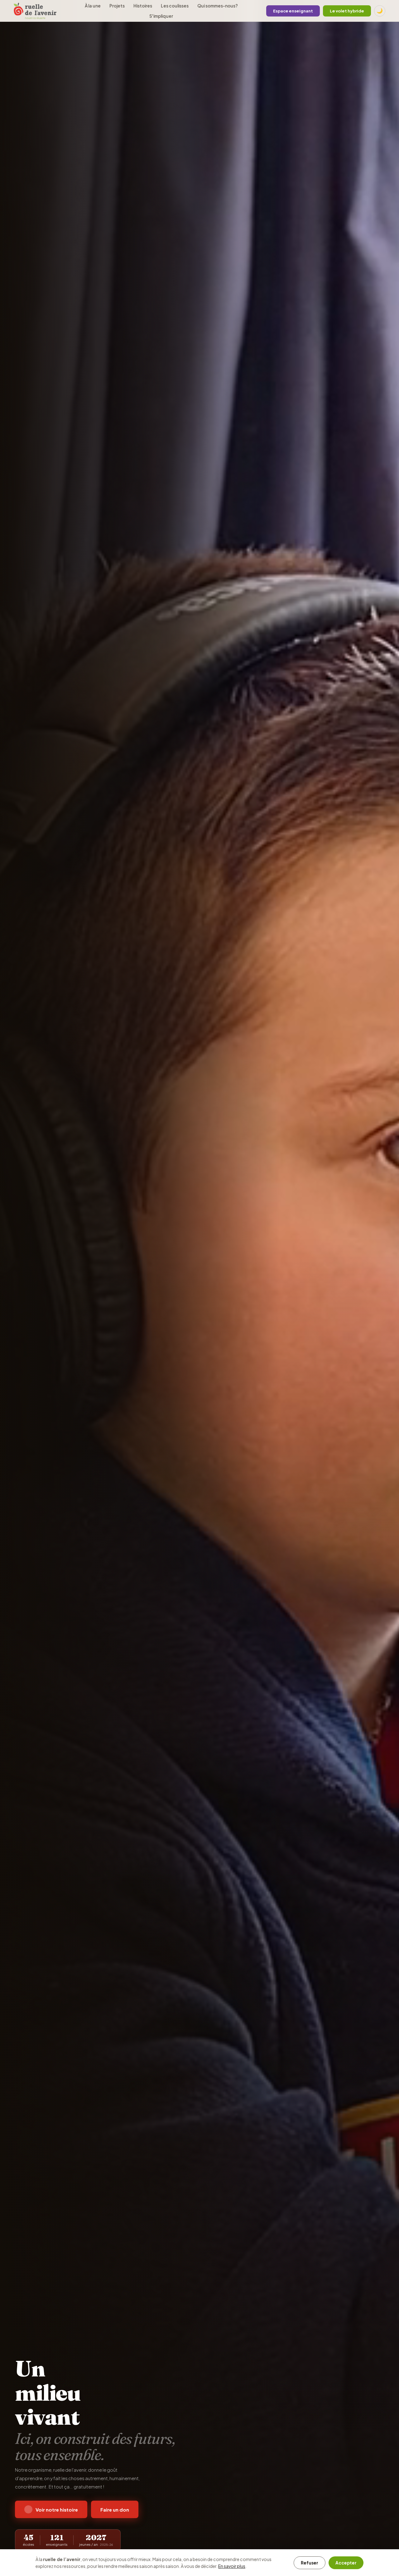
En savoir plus (232, 2566)
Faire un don (115, 2510)
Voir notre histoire (57, 2510)
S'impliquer (161, 16)
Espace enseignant (293, 11)
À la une (93, 6)
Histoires (143, 6)
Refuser (310, 2563)
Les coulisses (175, 6)
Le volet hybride (347, 11)
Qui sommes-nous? (218, 6)
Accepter (346, 2563)
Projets (117, 6)
